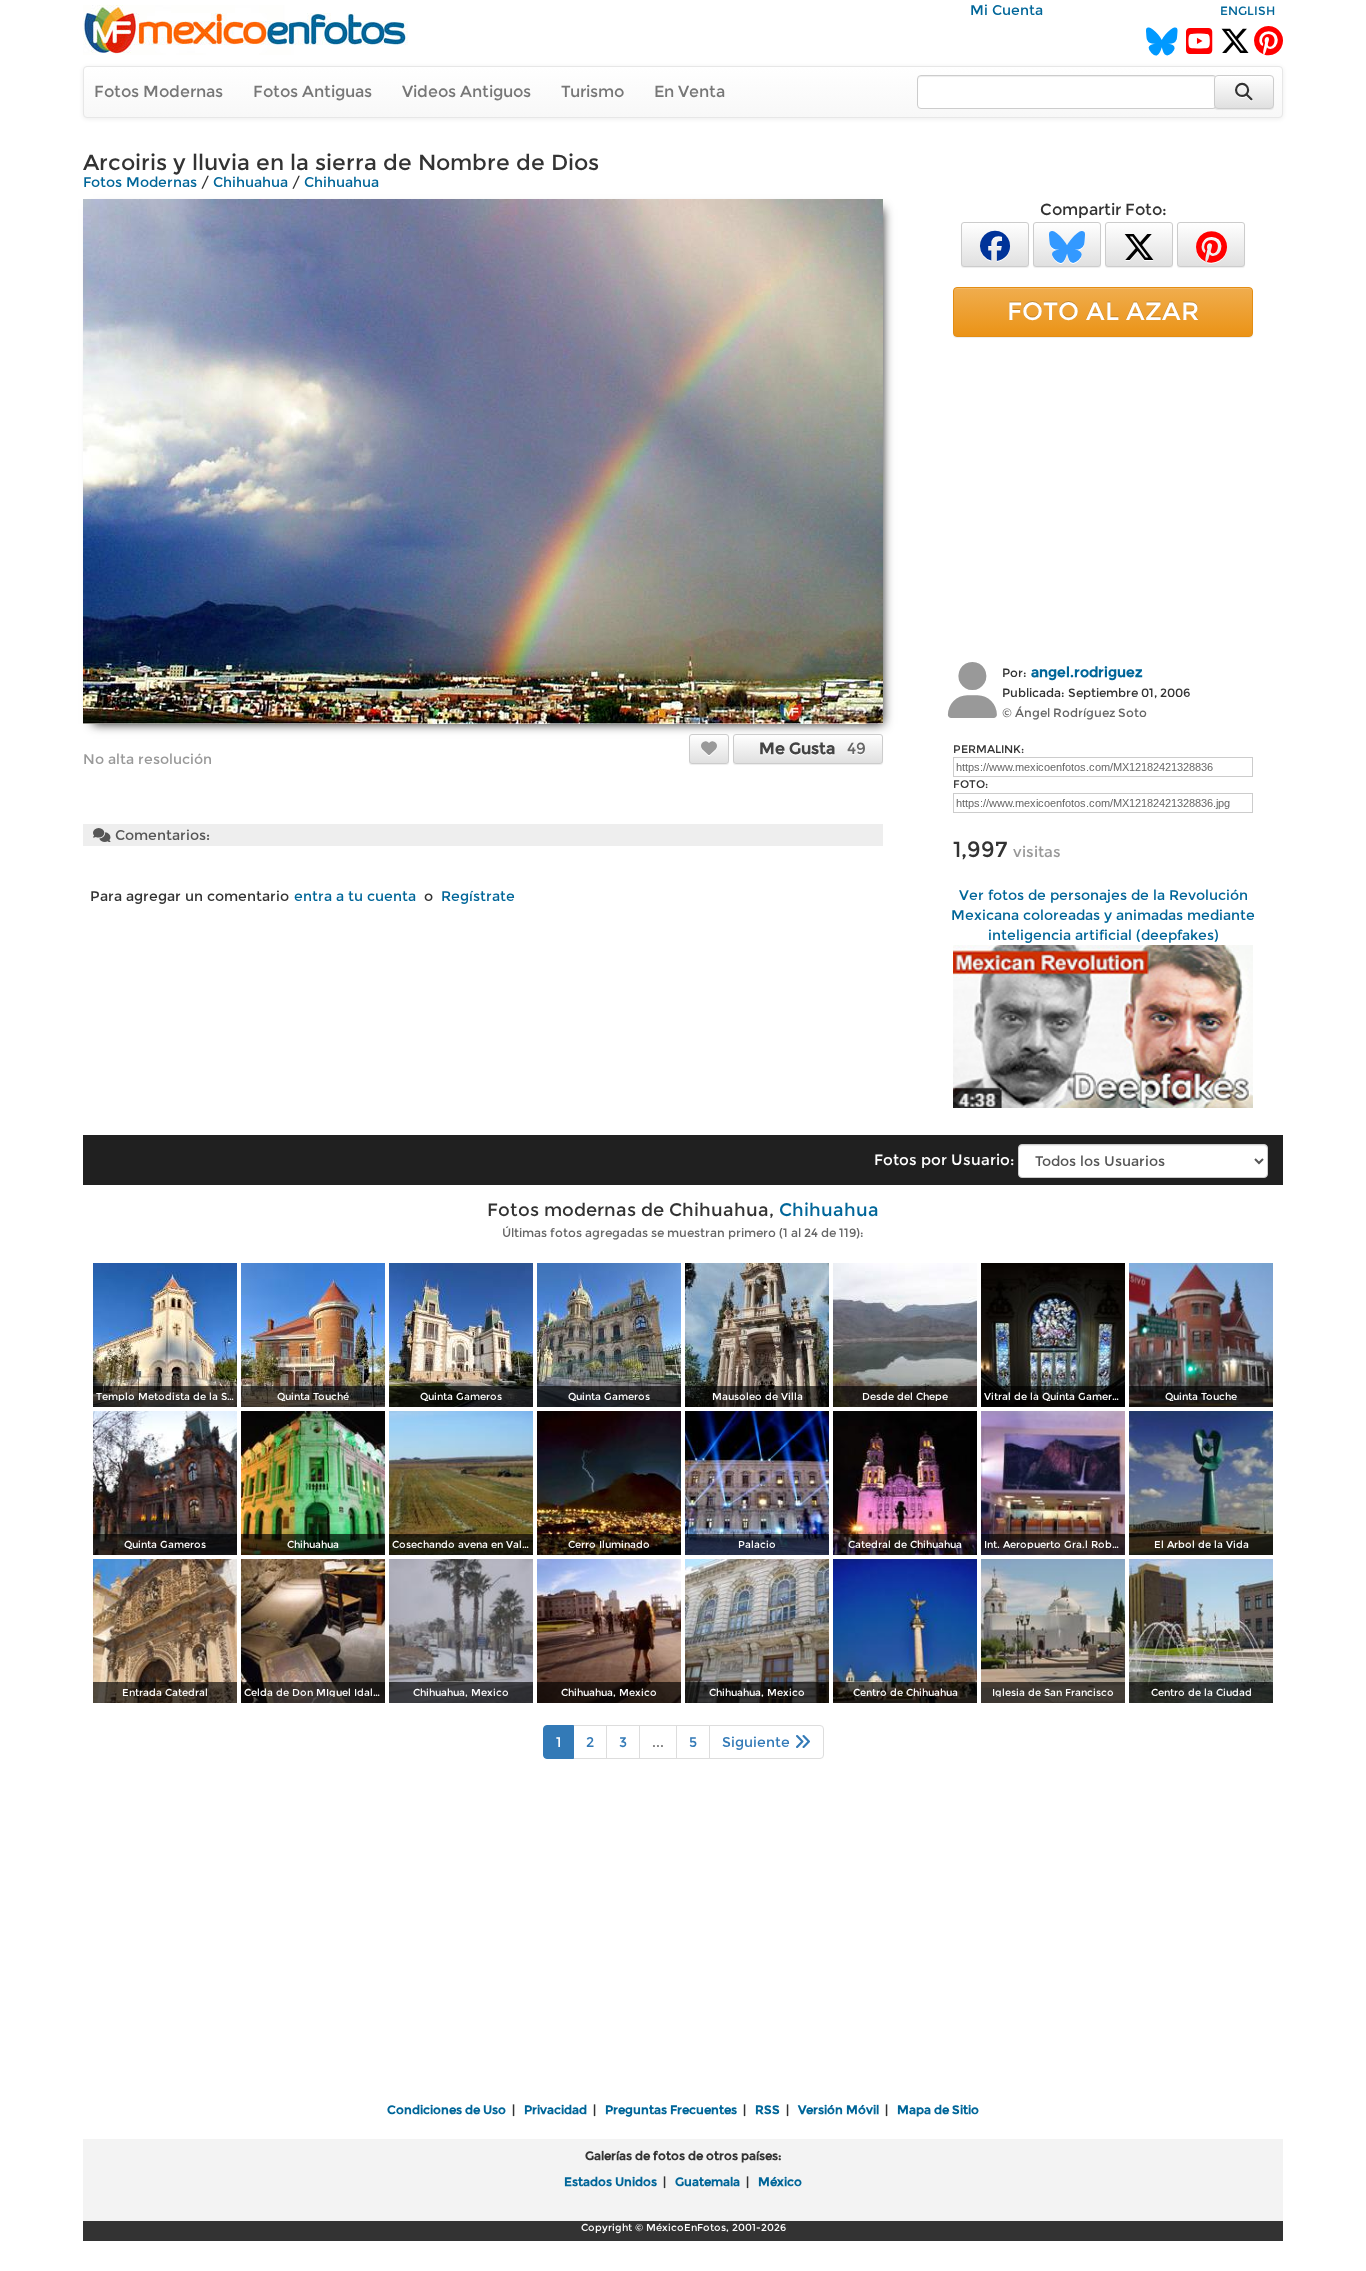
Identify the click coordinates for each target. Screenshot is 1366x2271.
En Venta (689, 91)
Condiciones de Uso (446, 2109)
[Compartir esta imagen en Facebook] (995, 243)
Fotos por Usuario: (944, 1159)
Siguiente (758, 1742)
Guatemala (707, 2181)
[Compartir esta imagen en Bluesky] (1067, 243)
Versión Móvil (838, 2109)
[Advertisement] (1103, 497)
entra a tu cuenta (355, 896)
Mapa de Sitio (938, 2109)
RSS (767, 2109)
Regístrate (478, 896)
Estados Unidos (610, 2181)
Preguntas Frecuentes (671, 2109)
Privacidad (555, 2109)
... (658, 1742)
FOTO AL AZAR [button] (1103, 311)
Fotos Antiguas (312, 91)
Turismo (592, 91)
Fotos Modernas (158, 91)
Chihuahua (250, 182)
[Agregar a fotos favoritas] (709, 748)
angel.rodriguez (1087, 672)
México (780, 2181)
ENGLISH (1247, 10)
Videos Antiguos (466, 91)
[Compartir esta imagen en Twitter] (1139, 243)
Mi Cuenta (1006, 10)
